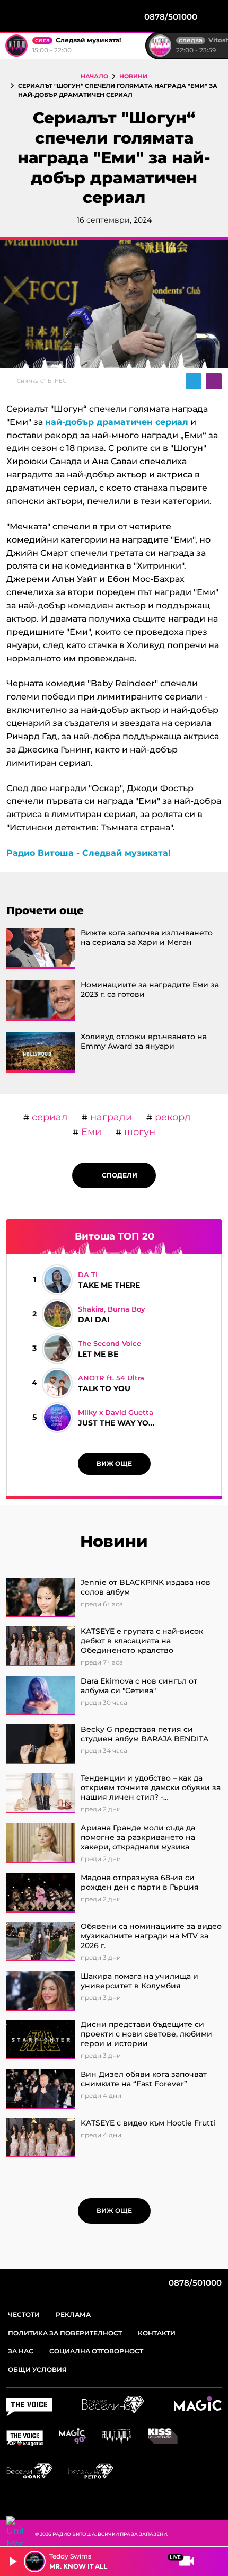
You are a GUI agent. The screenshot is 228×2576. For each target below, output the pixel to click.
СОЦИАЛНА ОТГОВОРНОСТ (96, 2351)
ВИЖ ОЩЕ (114, 1463)
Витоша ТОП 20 (115, 1236)
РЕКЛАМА (73, 2314)
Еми (90, 1132)
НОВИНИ (133, 76)
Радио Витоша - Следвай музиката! (89, 853)
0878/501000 (194, 2283)
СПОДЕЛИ (117, 1175)
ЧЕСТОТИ (24, 2314)
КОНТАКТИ (157, 2333)
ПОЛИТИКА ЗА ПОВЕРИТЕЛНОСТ (65, 2333)
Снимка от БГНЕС (42, 381)
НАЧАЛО (94, 76)
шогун (138, 1132)
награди (110, 1117)
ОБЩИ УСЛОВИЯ (37, 2370)
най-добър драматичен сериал (117, 422)
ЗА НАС (21, 2351)
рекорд (172, 1117)
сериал (48, 1117)
